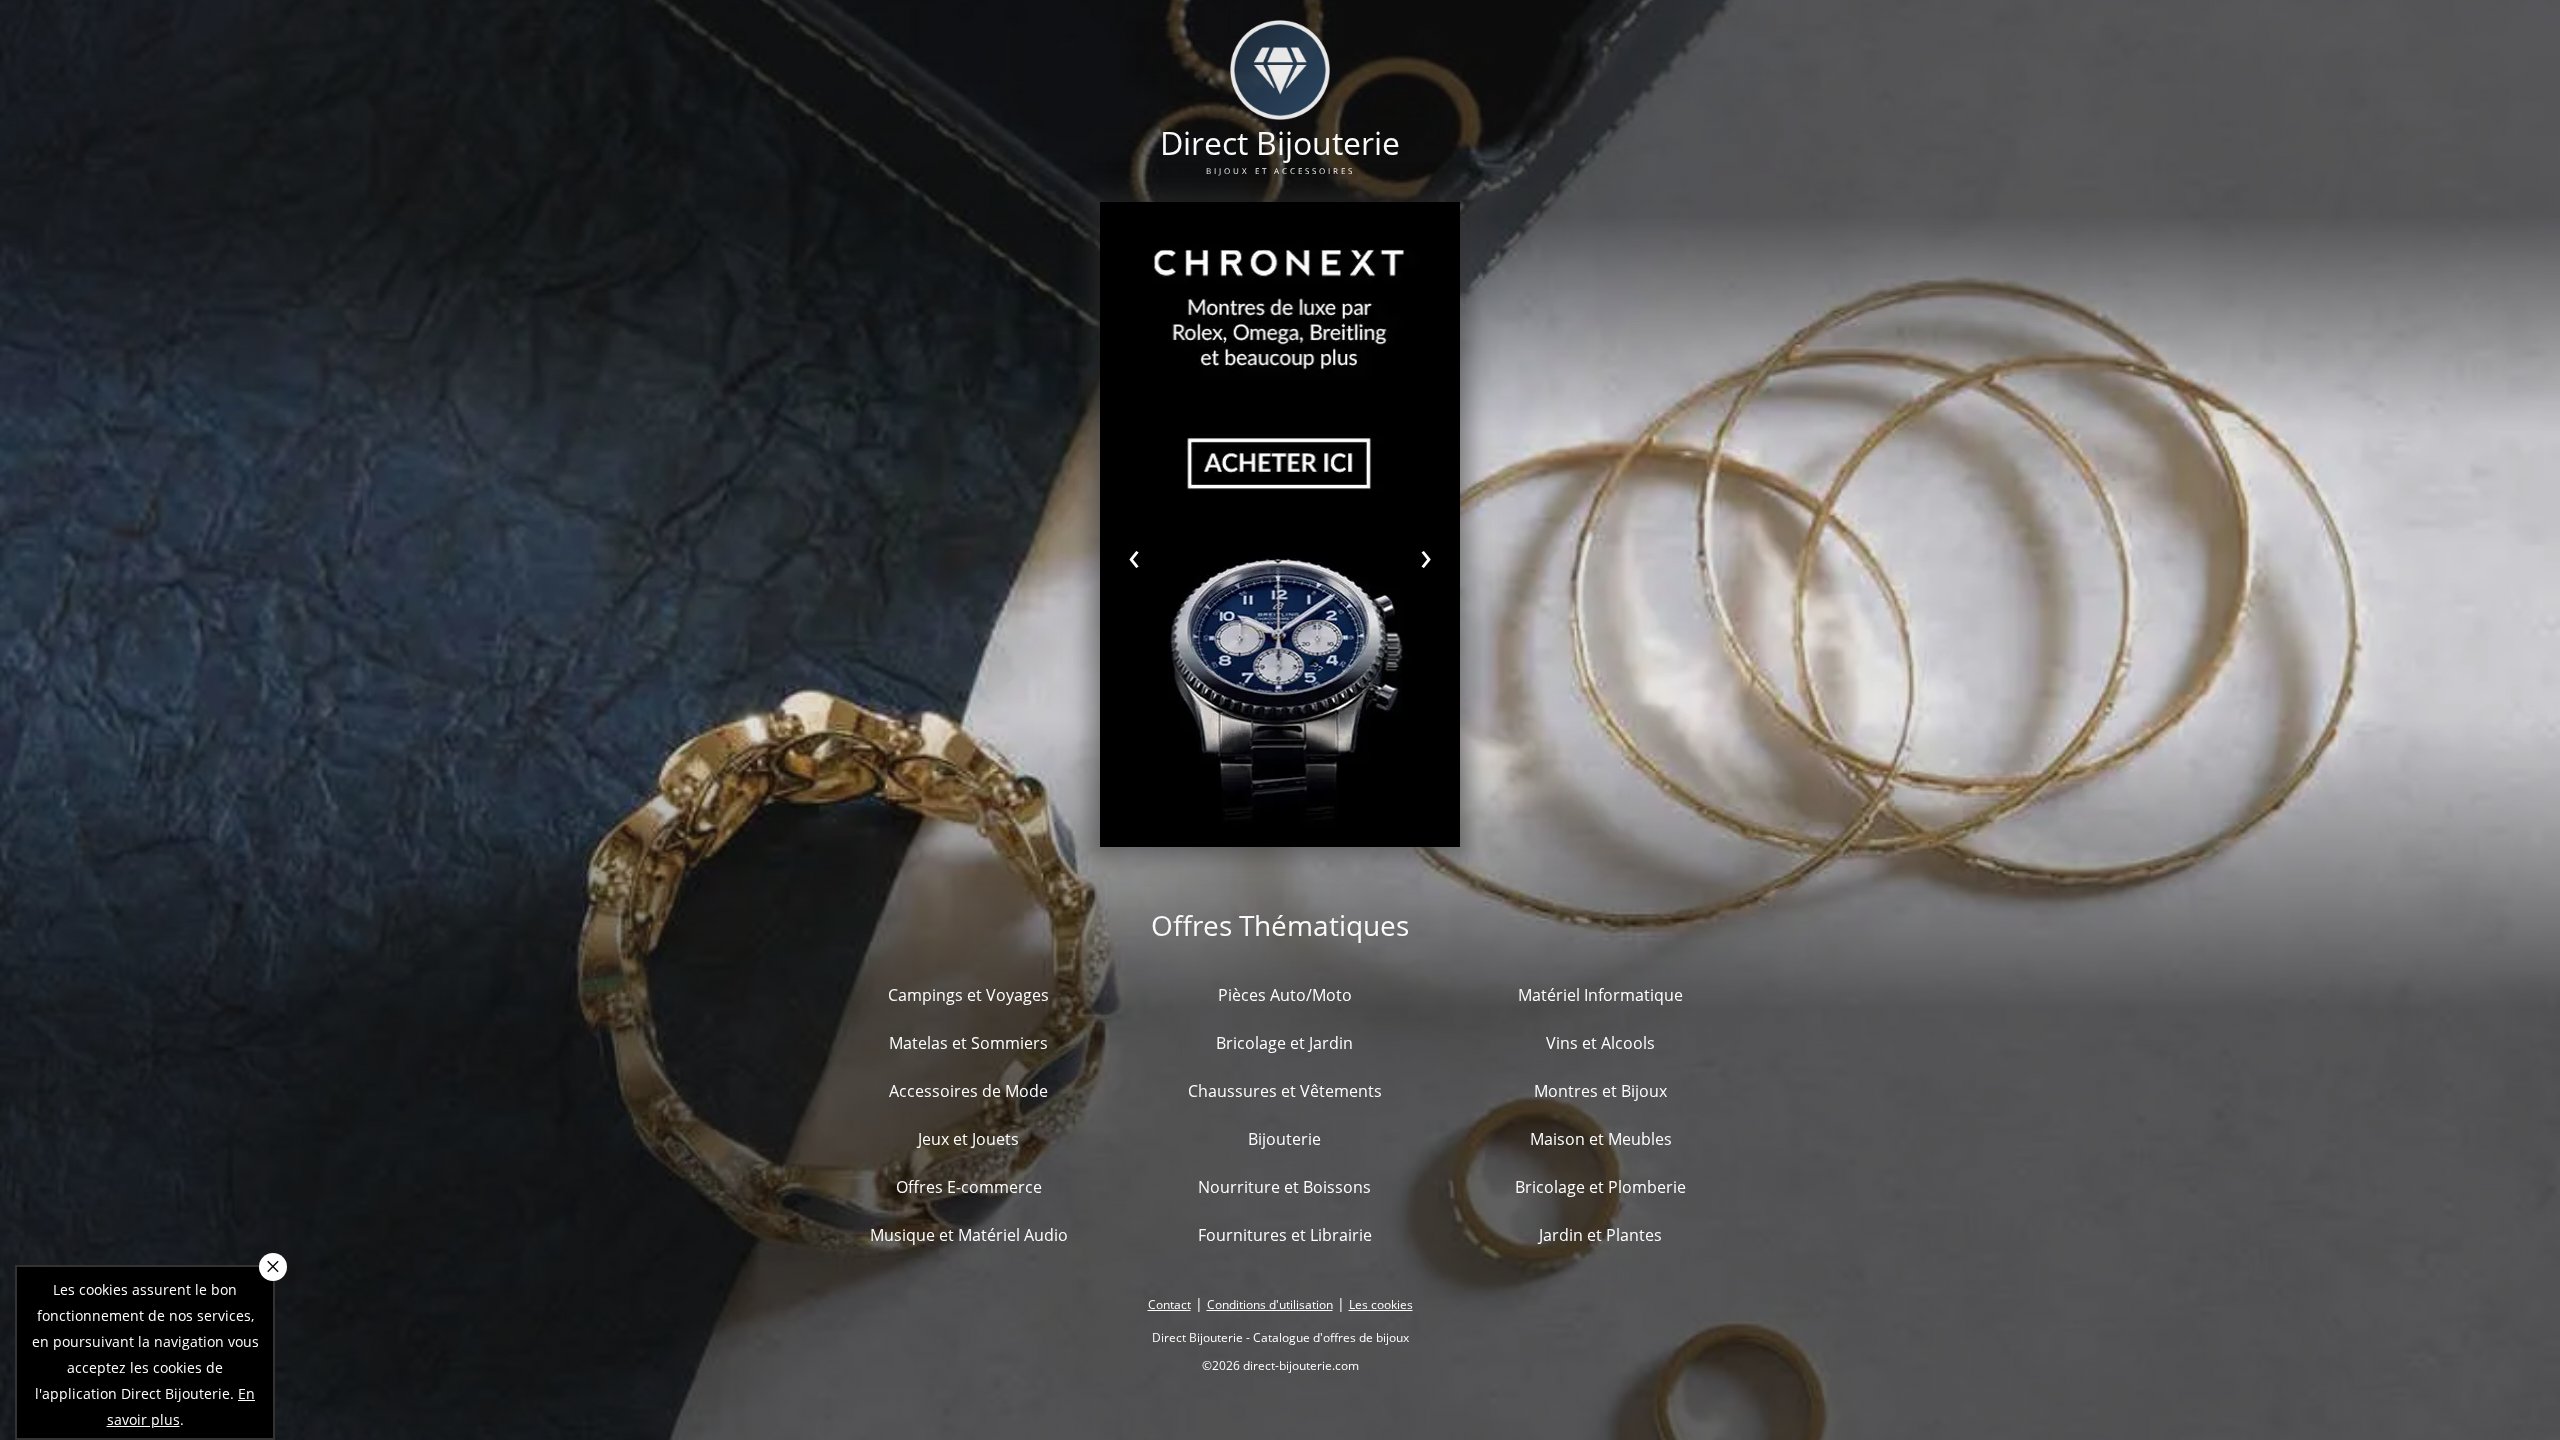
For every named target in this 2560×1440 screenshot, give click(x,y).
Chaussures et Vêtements (1285, 1091)
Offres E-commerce (969, 1187)
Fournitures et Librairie (1285, 1235)
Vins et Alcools (1600, 1043)
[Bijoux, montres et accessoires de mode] (1280, 107)
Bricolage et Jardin (1284, 1043)
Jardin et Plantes (1600, 1235)
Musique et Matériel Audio (969, 1235)
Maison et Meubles (1601, 1139)
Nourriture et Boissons (1284, 1187)
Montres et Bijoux (1600, 1091)
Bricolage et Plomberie (1600, 1187)
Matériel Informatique (1600, 995)
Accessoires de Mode (968, 1091)
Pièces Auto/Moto (1285, 995)
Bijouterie (1284, 1139)
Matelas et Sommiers (968, 1043)
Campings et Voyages (968, 995)
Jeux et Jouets (968, 1139)
